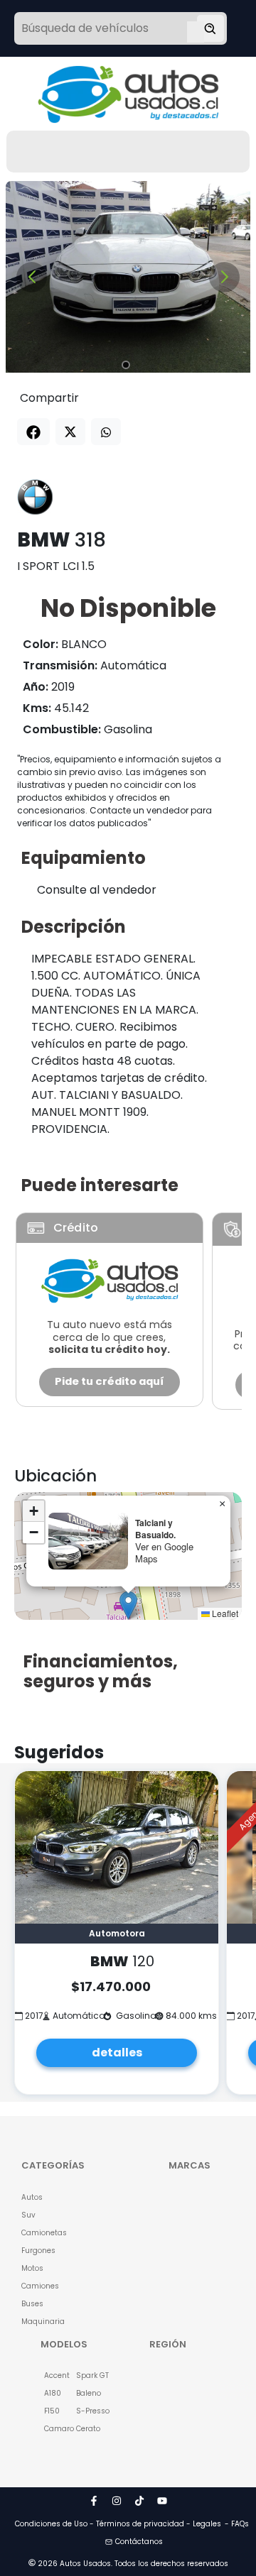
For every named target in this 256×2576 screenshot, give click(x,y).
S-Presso (85, 2411)
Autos (32, 2197)
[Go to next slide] (224, 277)
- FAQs (237, 2524)
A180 (53, 2393)
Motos (32, 2268)
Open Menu (196, 30)
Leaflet (224, 1613)
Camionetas (38, 2233)
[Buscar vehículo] (210, 28)
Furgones (38, 2251)
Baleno (85, 2393)
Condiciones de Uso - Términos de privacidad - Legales (118, 2524)
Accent (53, 2375)
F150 (52, 2411)
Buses (32, 2304)
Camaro (53, 2429)
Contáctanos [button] (139, 2542)
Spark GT (85, 2375)
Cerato (85, 2429)
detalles (117, 2052)
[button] (128, 1605)
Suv (28, 2215)
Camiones (38, 2286)
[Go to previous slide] (32, 277)
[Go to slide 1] (126, 365)
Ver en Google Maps (164, 1552)
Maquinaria (38, 2322)
